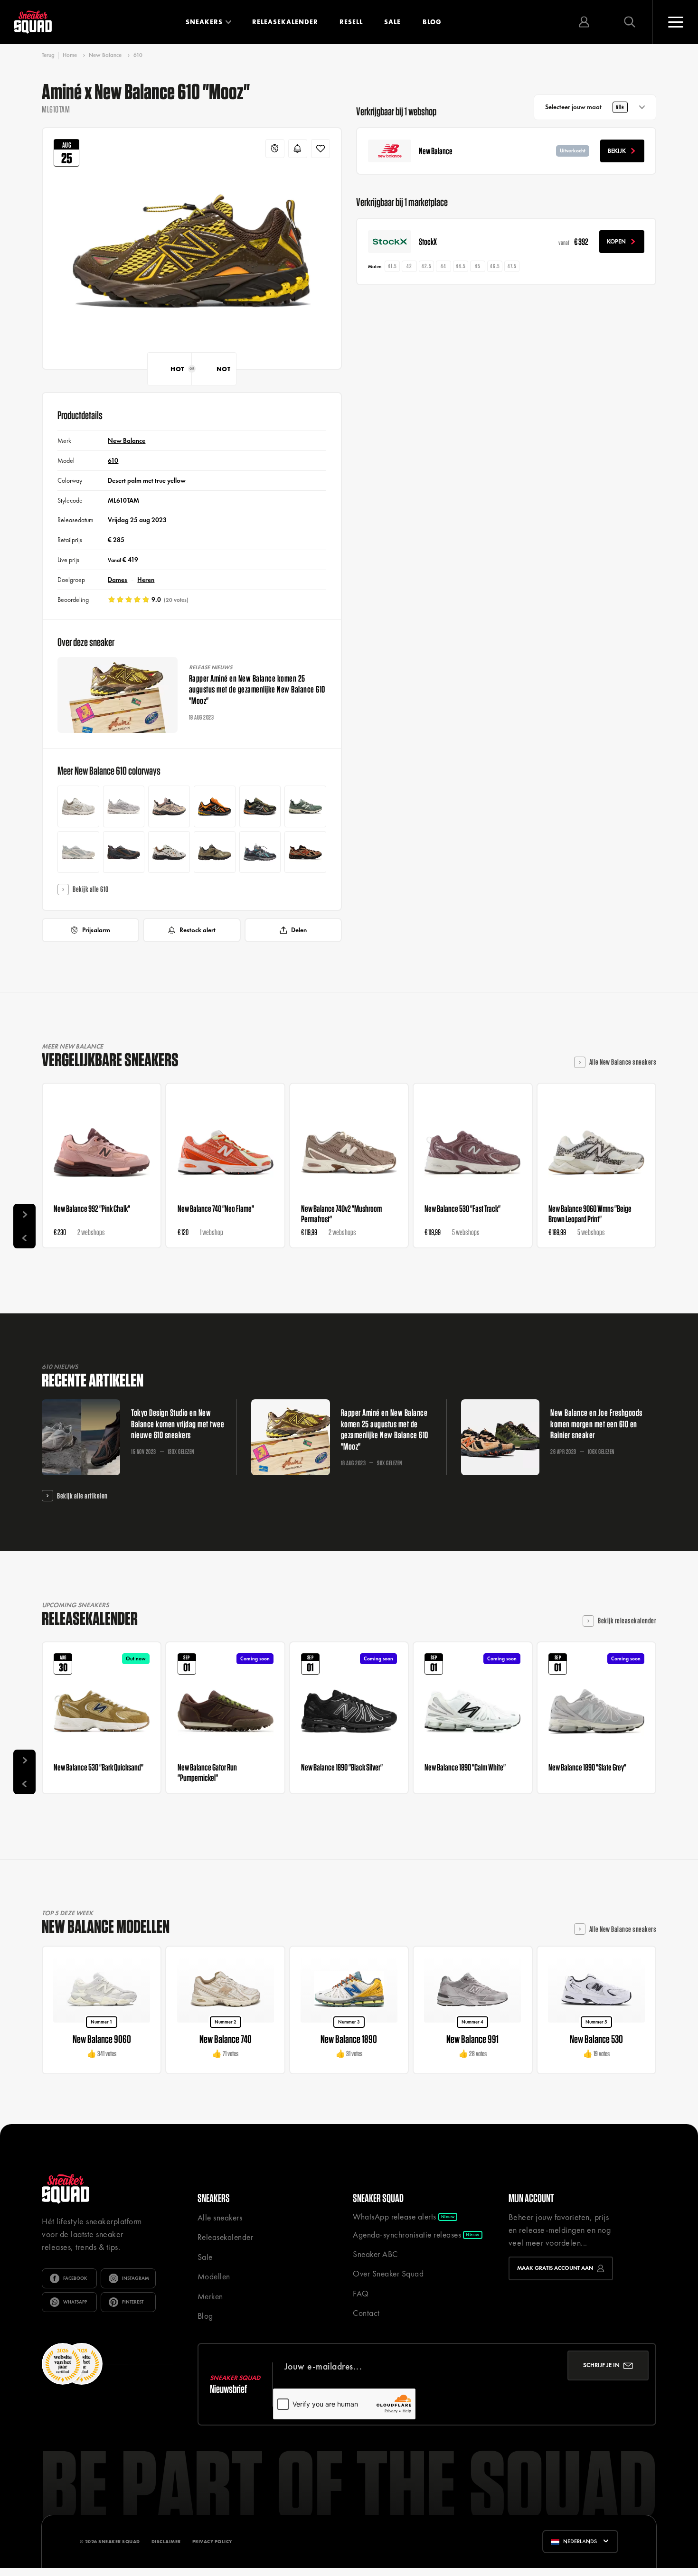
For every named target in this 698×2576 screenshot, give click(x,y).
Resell (351, 22)
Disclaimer (166, 2542)
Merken (210, 2296)
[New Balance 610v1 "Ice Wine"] (169, 806)
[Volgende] (24, 1215)
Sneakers (204, 22)
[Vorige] (24, 1237)
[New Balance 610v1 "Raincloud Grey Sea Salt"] (124, 806)
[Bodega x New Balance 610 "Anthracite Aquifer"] (260, 852)
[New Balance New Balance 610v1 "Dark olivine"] (260, 806)
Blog (432, 22)
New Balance (105, 55)
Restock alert (198, 930)
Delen (299, 930)
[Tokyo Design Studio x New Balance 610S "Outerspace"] (124, 852)
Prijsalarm (96, 930)
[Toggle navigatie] (675, 22)
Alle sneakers (220, 2218)
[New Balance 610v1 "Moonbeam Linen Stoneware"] (78, 806)
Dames (118, 580)
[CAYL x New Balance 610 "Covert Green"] (215, 852)
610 (138, 55)
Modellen (214, 2276)
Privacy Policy (212, 2542)
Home (70, 55)
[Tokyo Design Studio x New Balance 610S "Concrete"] (78, 852)
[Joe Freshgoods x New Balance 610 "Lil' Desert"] (305, 852)
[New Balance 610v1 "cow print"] (169, 852)
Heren (146, 580)
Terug (48, 55)
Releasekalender (285, 22)
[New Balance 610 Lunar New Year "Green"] (305, 806)
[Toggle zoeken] (630, 22)
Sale (392, 22)
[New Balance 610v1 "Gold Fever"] (215, 806)
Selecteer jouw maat (585, 107)
